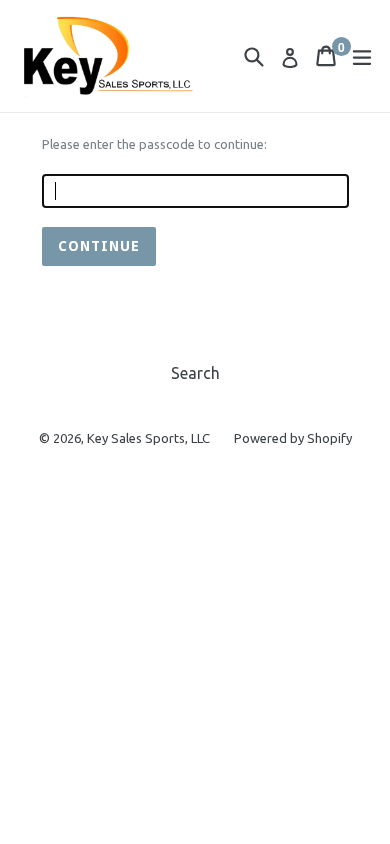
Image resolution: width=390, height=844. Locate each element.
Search (195, 373)
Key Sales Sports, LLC (148, 438)
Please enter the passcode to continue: (154, 144)
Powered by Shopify (293, 438)
